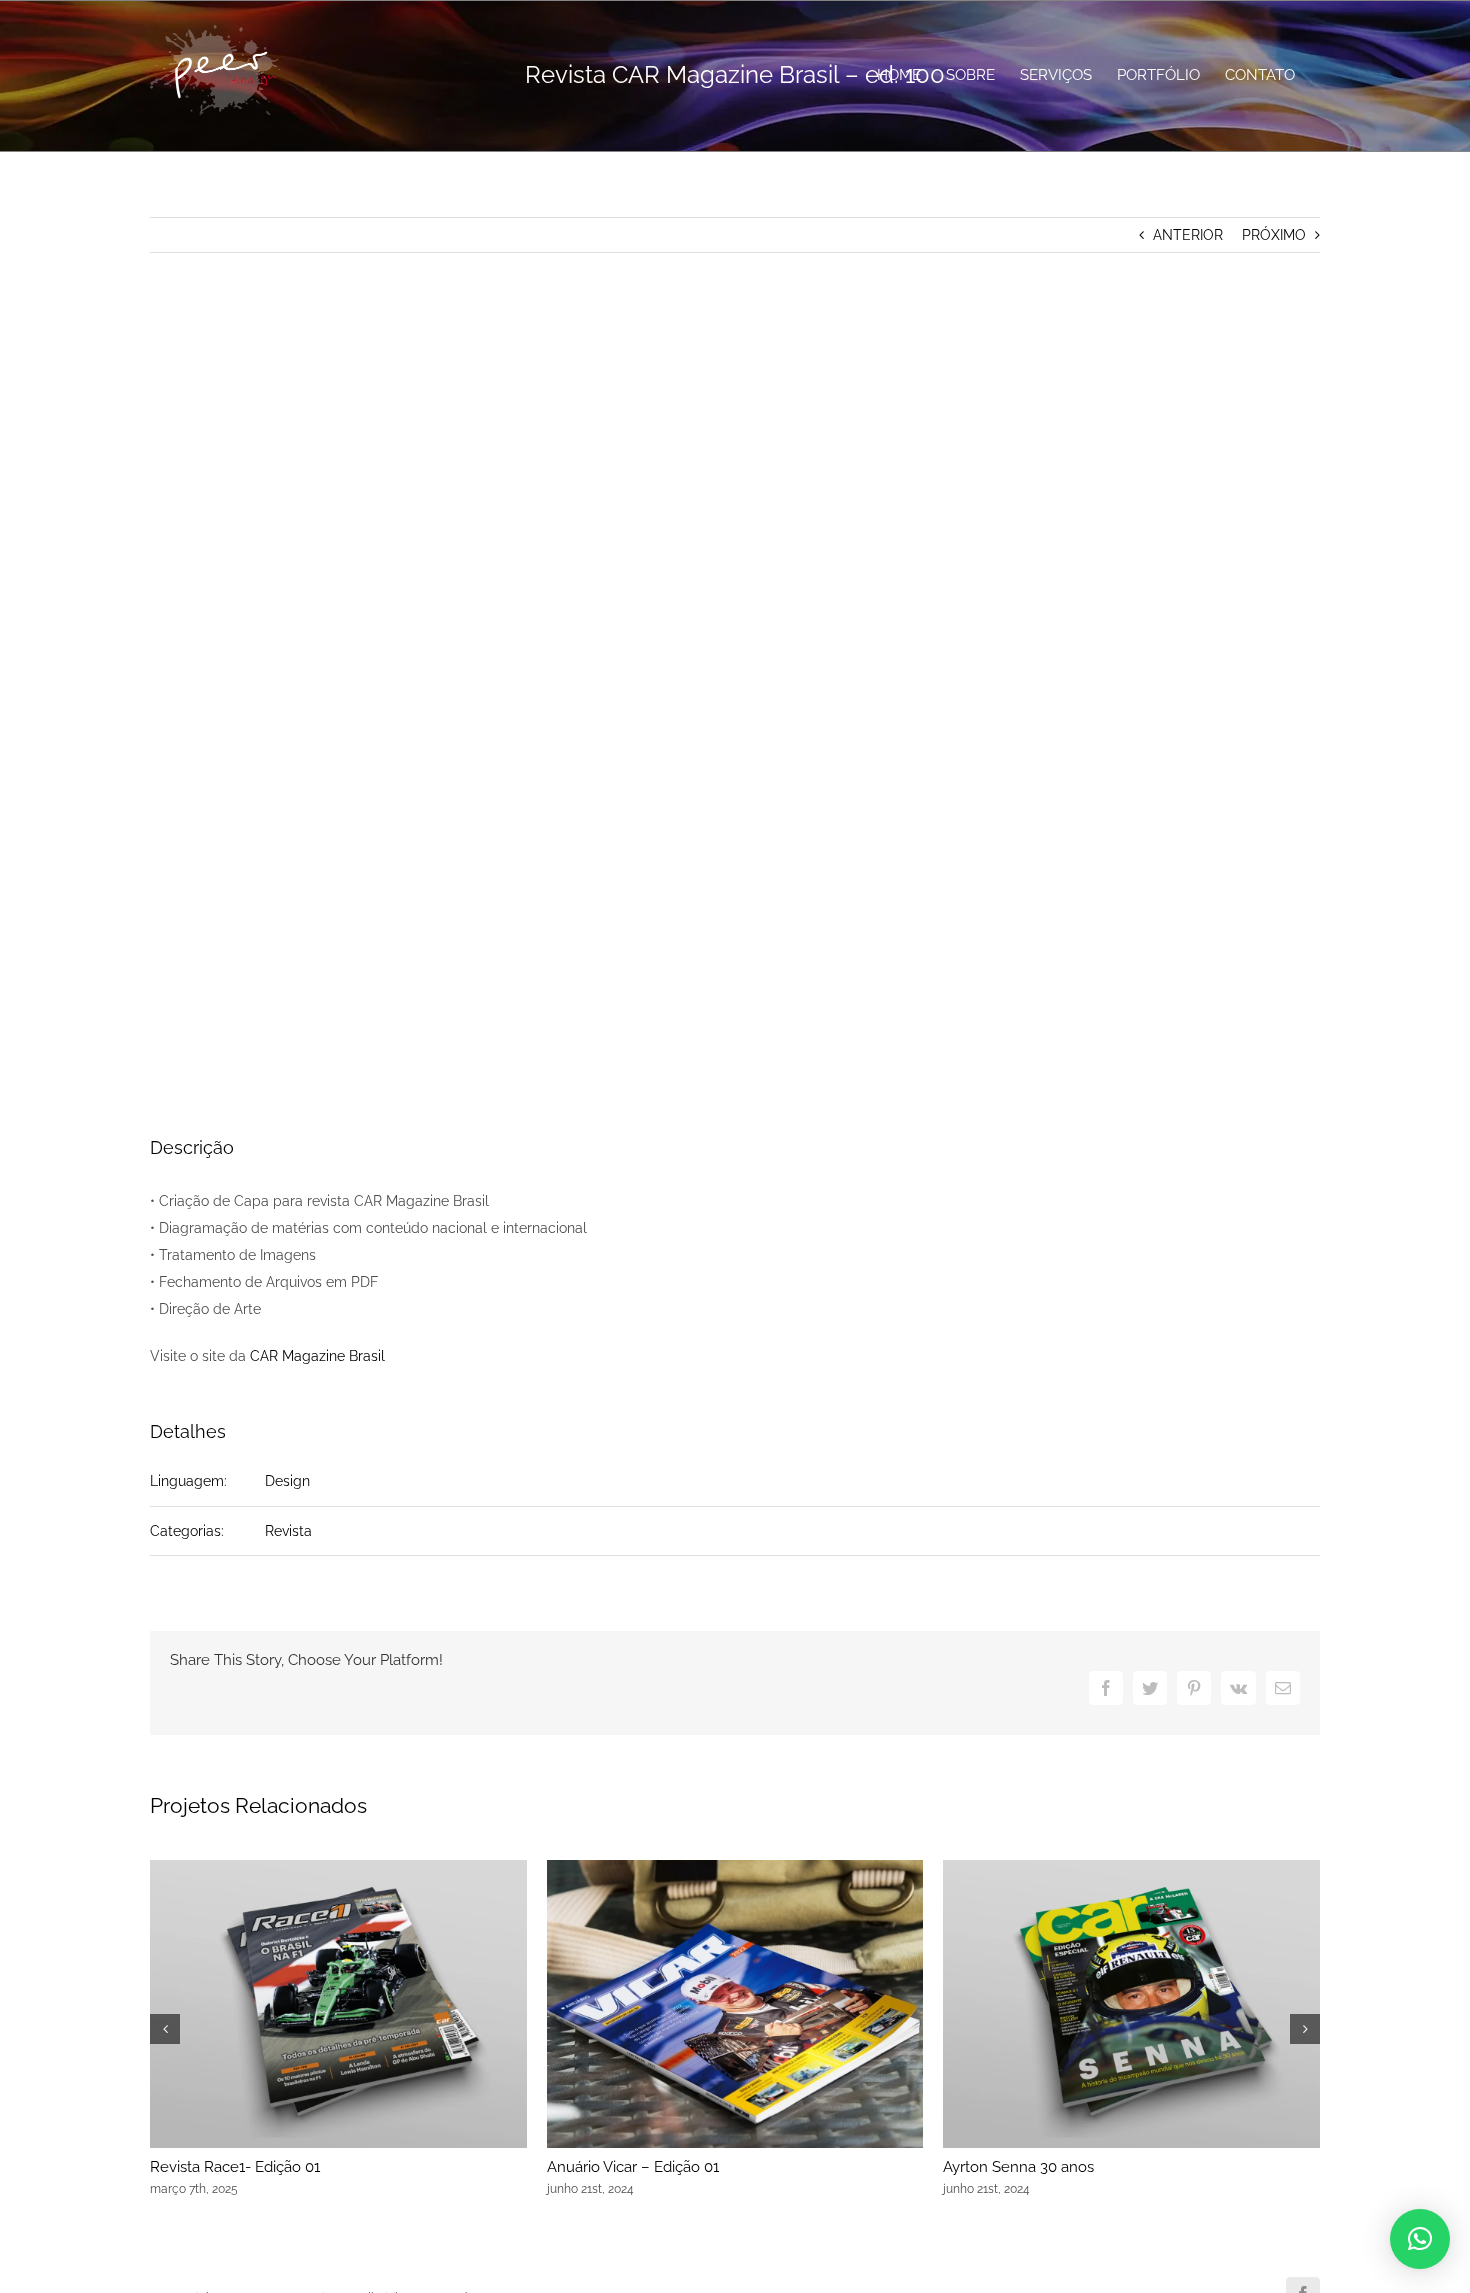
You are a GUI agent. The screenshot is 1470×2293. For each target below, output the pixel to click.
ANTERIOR (1188, 235)
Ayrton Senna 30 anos (1018, 2167)
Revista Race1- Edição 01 (235, 2167)
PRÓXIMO (1274, 235)
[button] (1420, 2239)
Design (287, 1481)
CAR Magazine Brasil (317, 1356)
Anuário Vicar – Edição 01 (633, 2167)
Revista (288, 1531)
